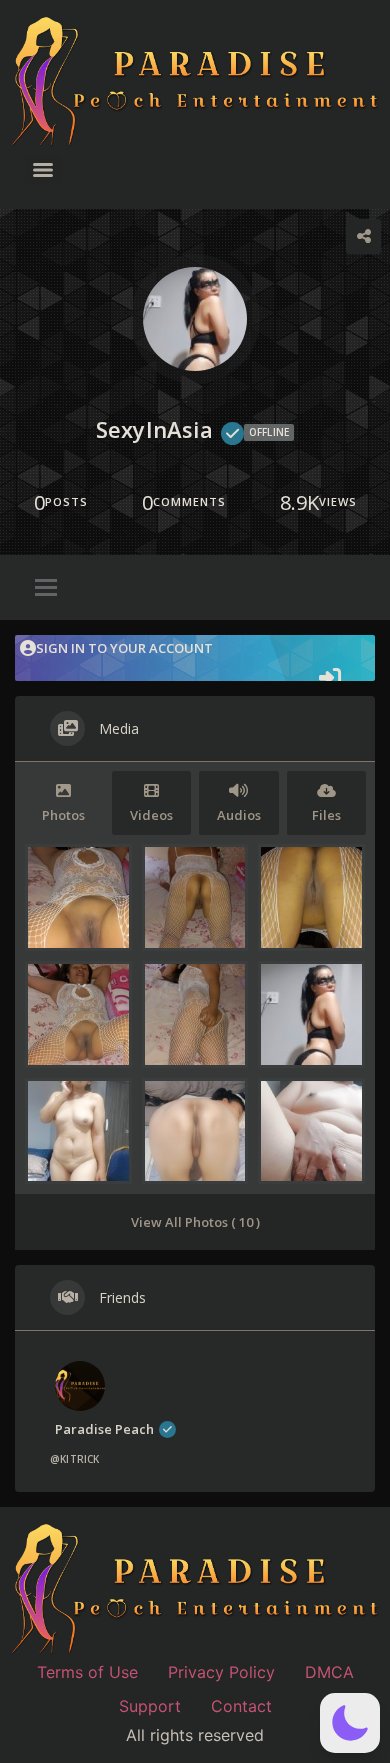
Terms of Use (87, 1672)
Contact (241, 1706)
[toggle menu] (46, 589)
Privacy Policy (221, 1672)
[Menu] (43, 170)
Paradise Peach (104, 1429)
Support (150, 1706)
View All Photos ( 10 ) (195, 1222)
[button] (350, 1723)
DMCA (329, 1672)
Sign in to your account (124, 648)
